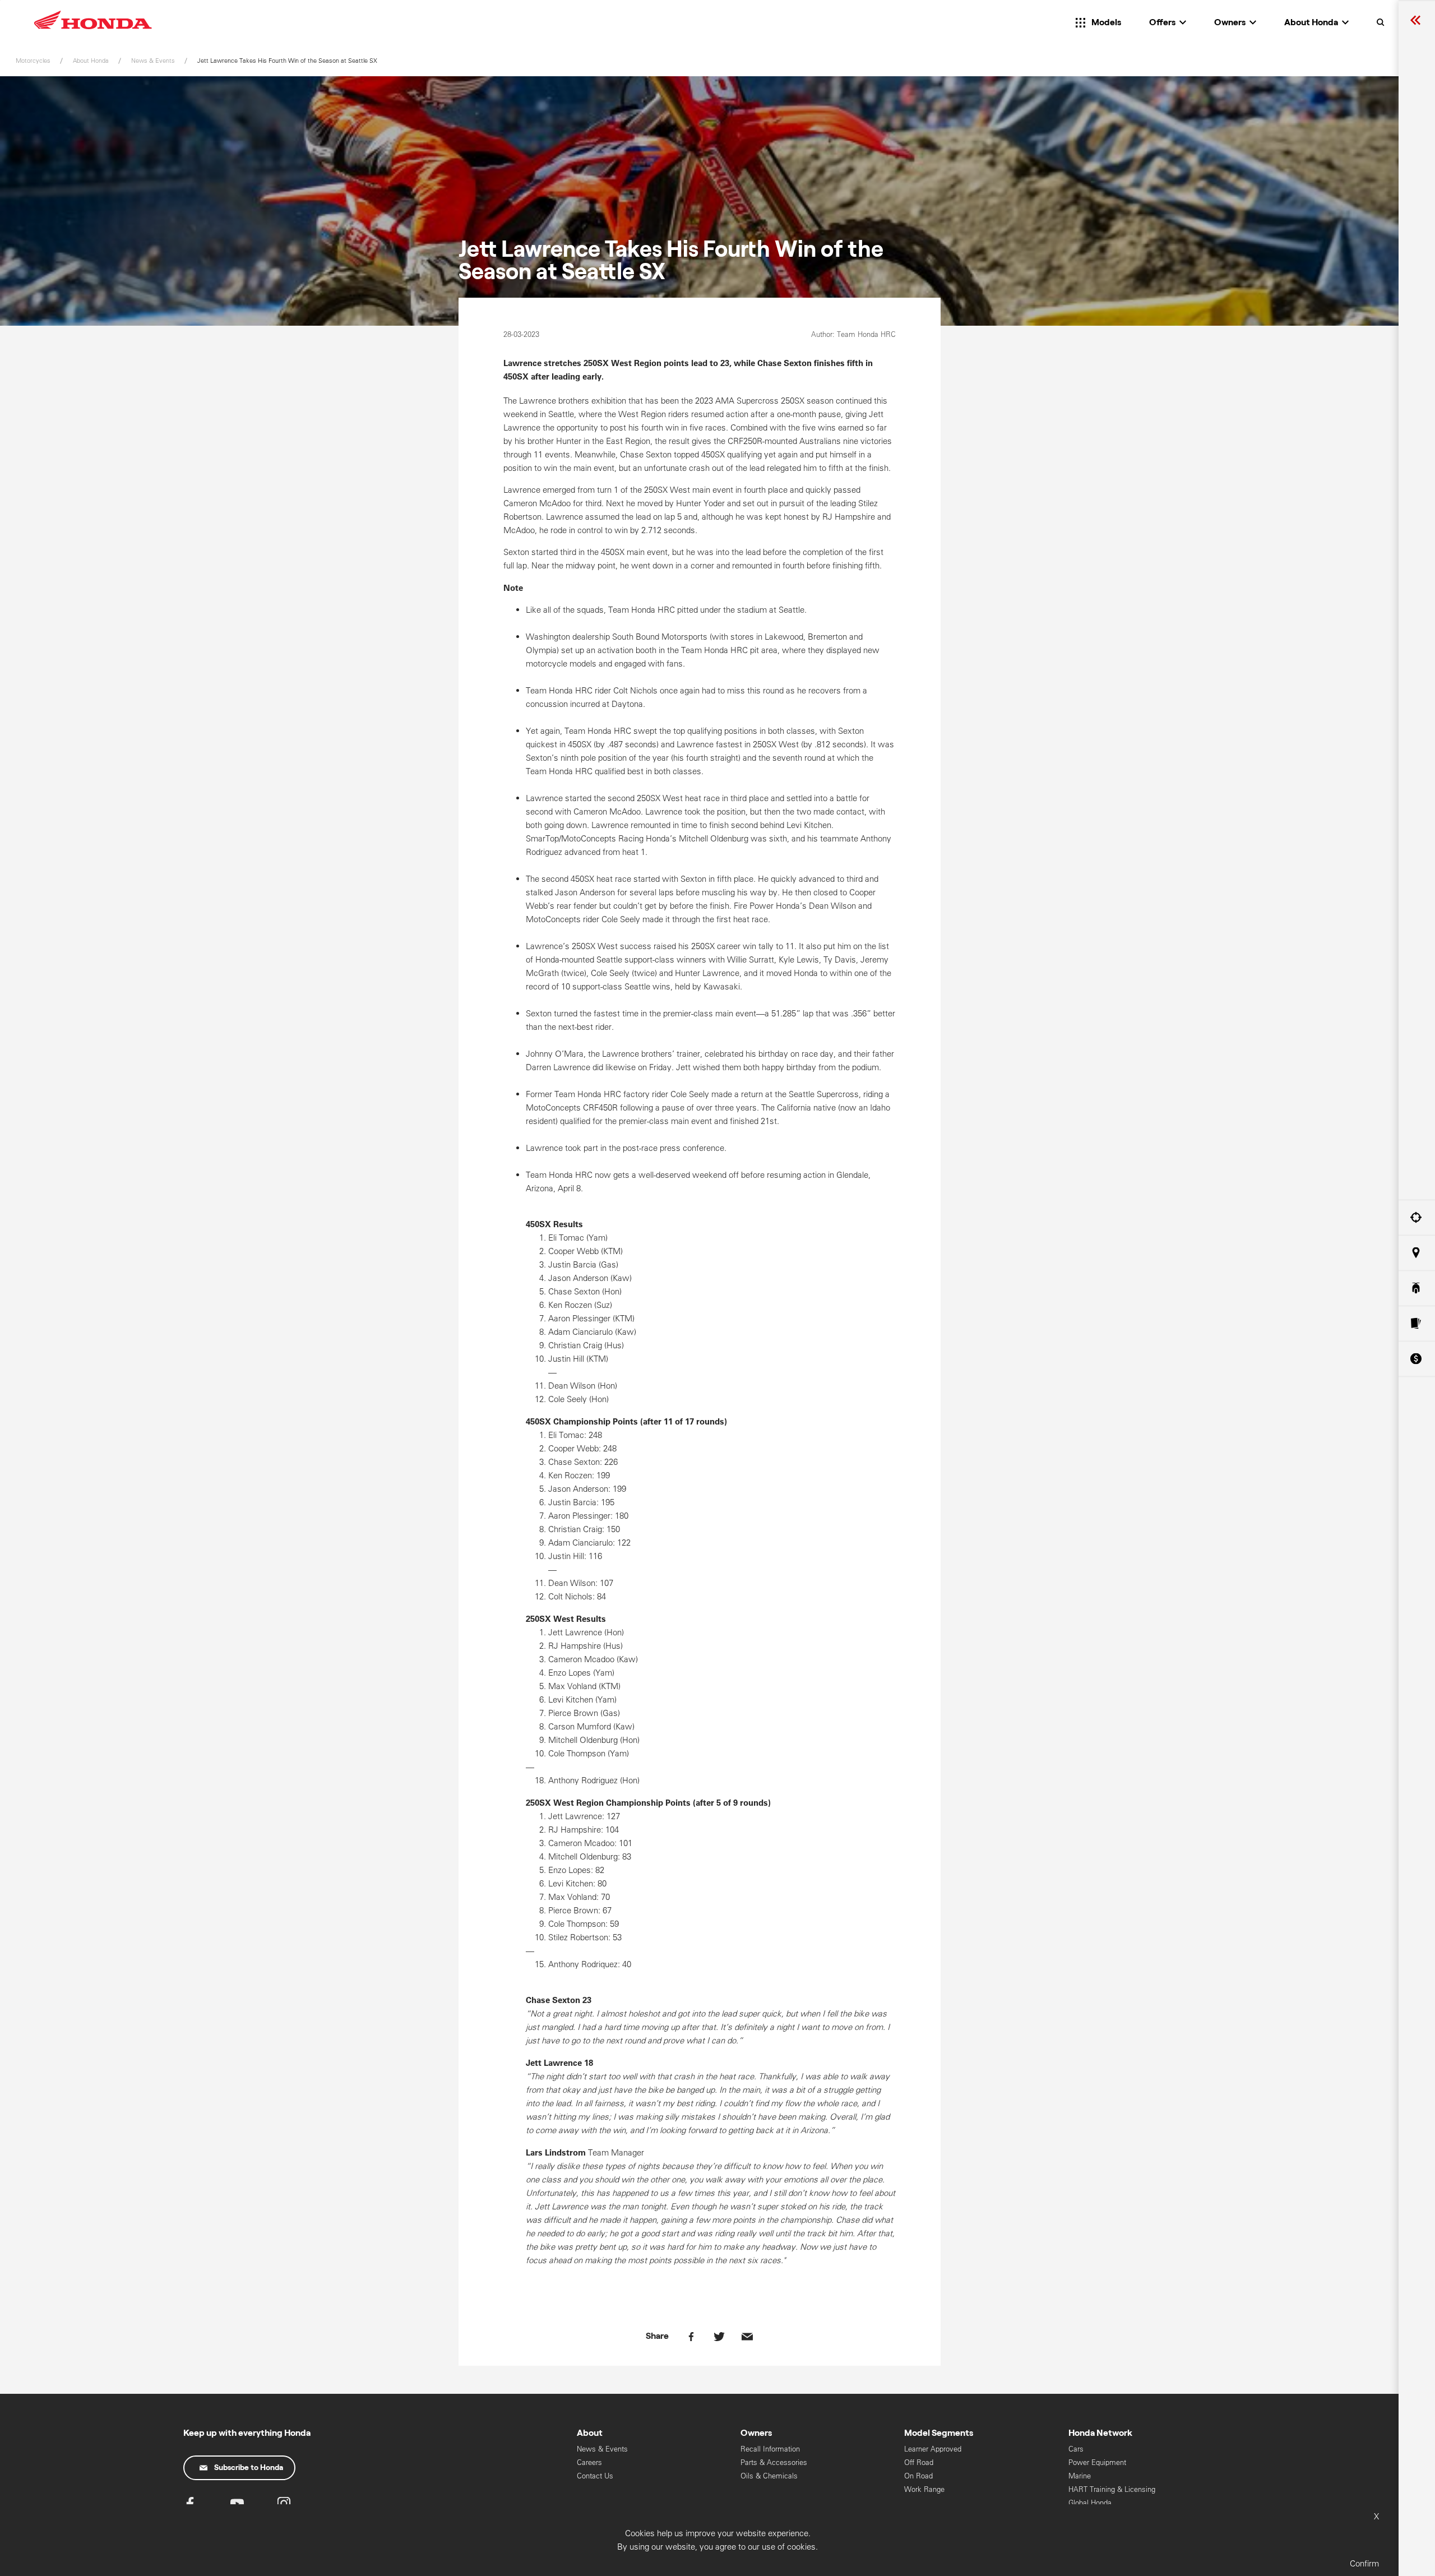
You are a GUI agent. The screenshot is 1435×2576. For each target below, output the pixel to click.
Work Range (924, 2489)
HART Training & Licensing (1112, 2489)
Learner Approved (933, 2449)
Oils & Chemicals (769, 2476)
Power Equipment (1097, 2462)
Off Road (919, 2462)
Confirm (1364, 2563)
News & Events (602, 2449)
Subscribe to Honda (249, 2468)
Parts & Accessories (774, 2462)
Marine (1080, 2476)
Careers (589, 2462)
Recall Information (770, 2449)
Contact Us (595, 2476)
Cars (1076, 2449)
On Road (918, 2476)
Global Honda (1090, 2503)
